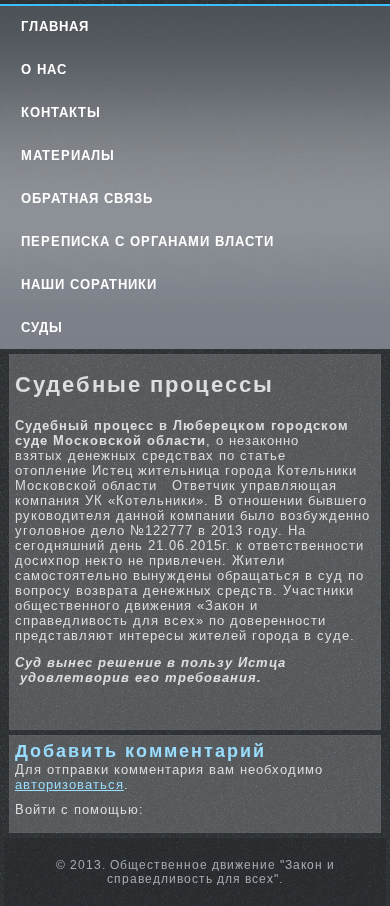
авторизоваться (69, 784)
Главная (55, 26)
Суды (42, 327)
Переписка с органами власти (147, 241)
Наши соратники (89, 284)
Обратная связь (87, 198)
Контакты (61, 112)
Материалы (68, 155)
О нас (44, 69)
